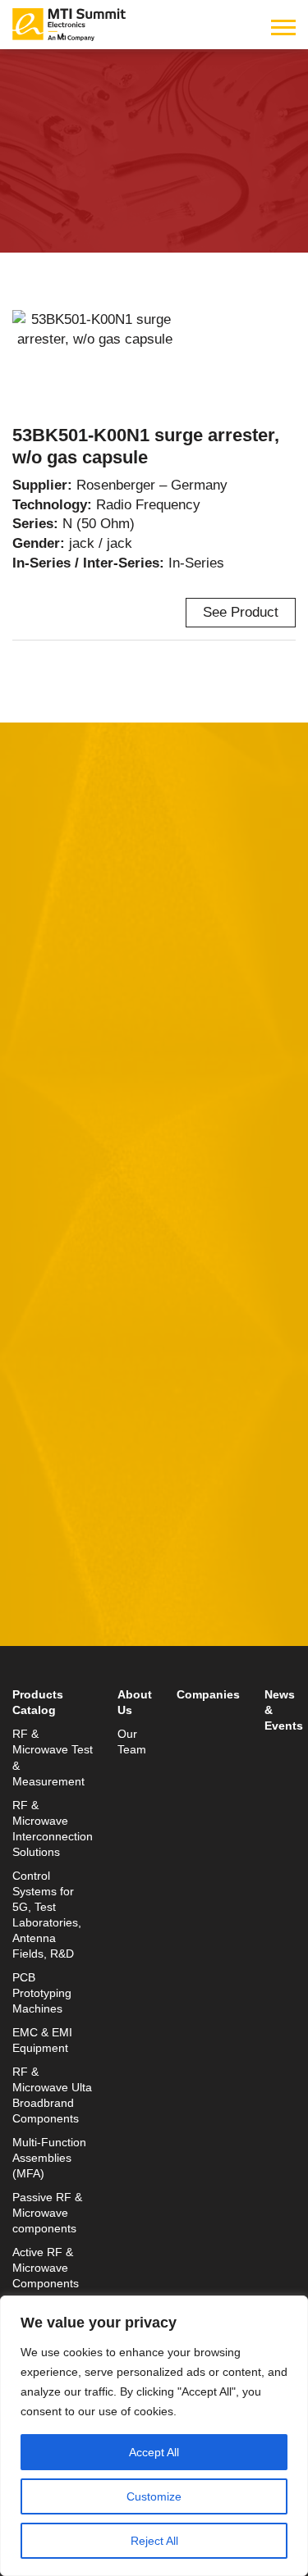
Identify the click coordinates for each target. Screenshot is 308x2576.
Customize (154, 2496)
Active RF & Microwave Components (46, 2268)
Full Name (45, 1000)
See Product (241, 612)
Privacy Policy (241, 1413)
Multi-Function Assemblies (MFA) (49, 2158)
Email (31, 1076)
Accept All (154, 2452)
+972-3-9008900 (87, 1622)
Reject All (154, 2541)
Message (41, 1228)
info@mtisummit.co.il (77, 1661)
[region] (154, 2436)
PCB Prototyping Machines (42, 1993)
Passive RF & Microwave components (47, 2213)
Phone (33, 1152)
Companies (208, 1695)
